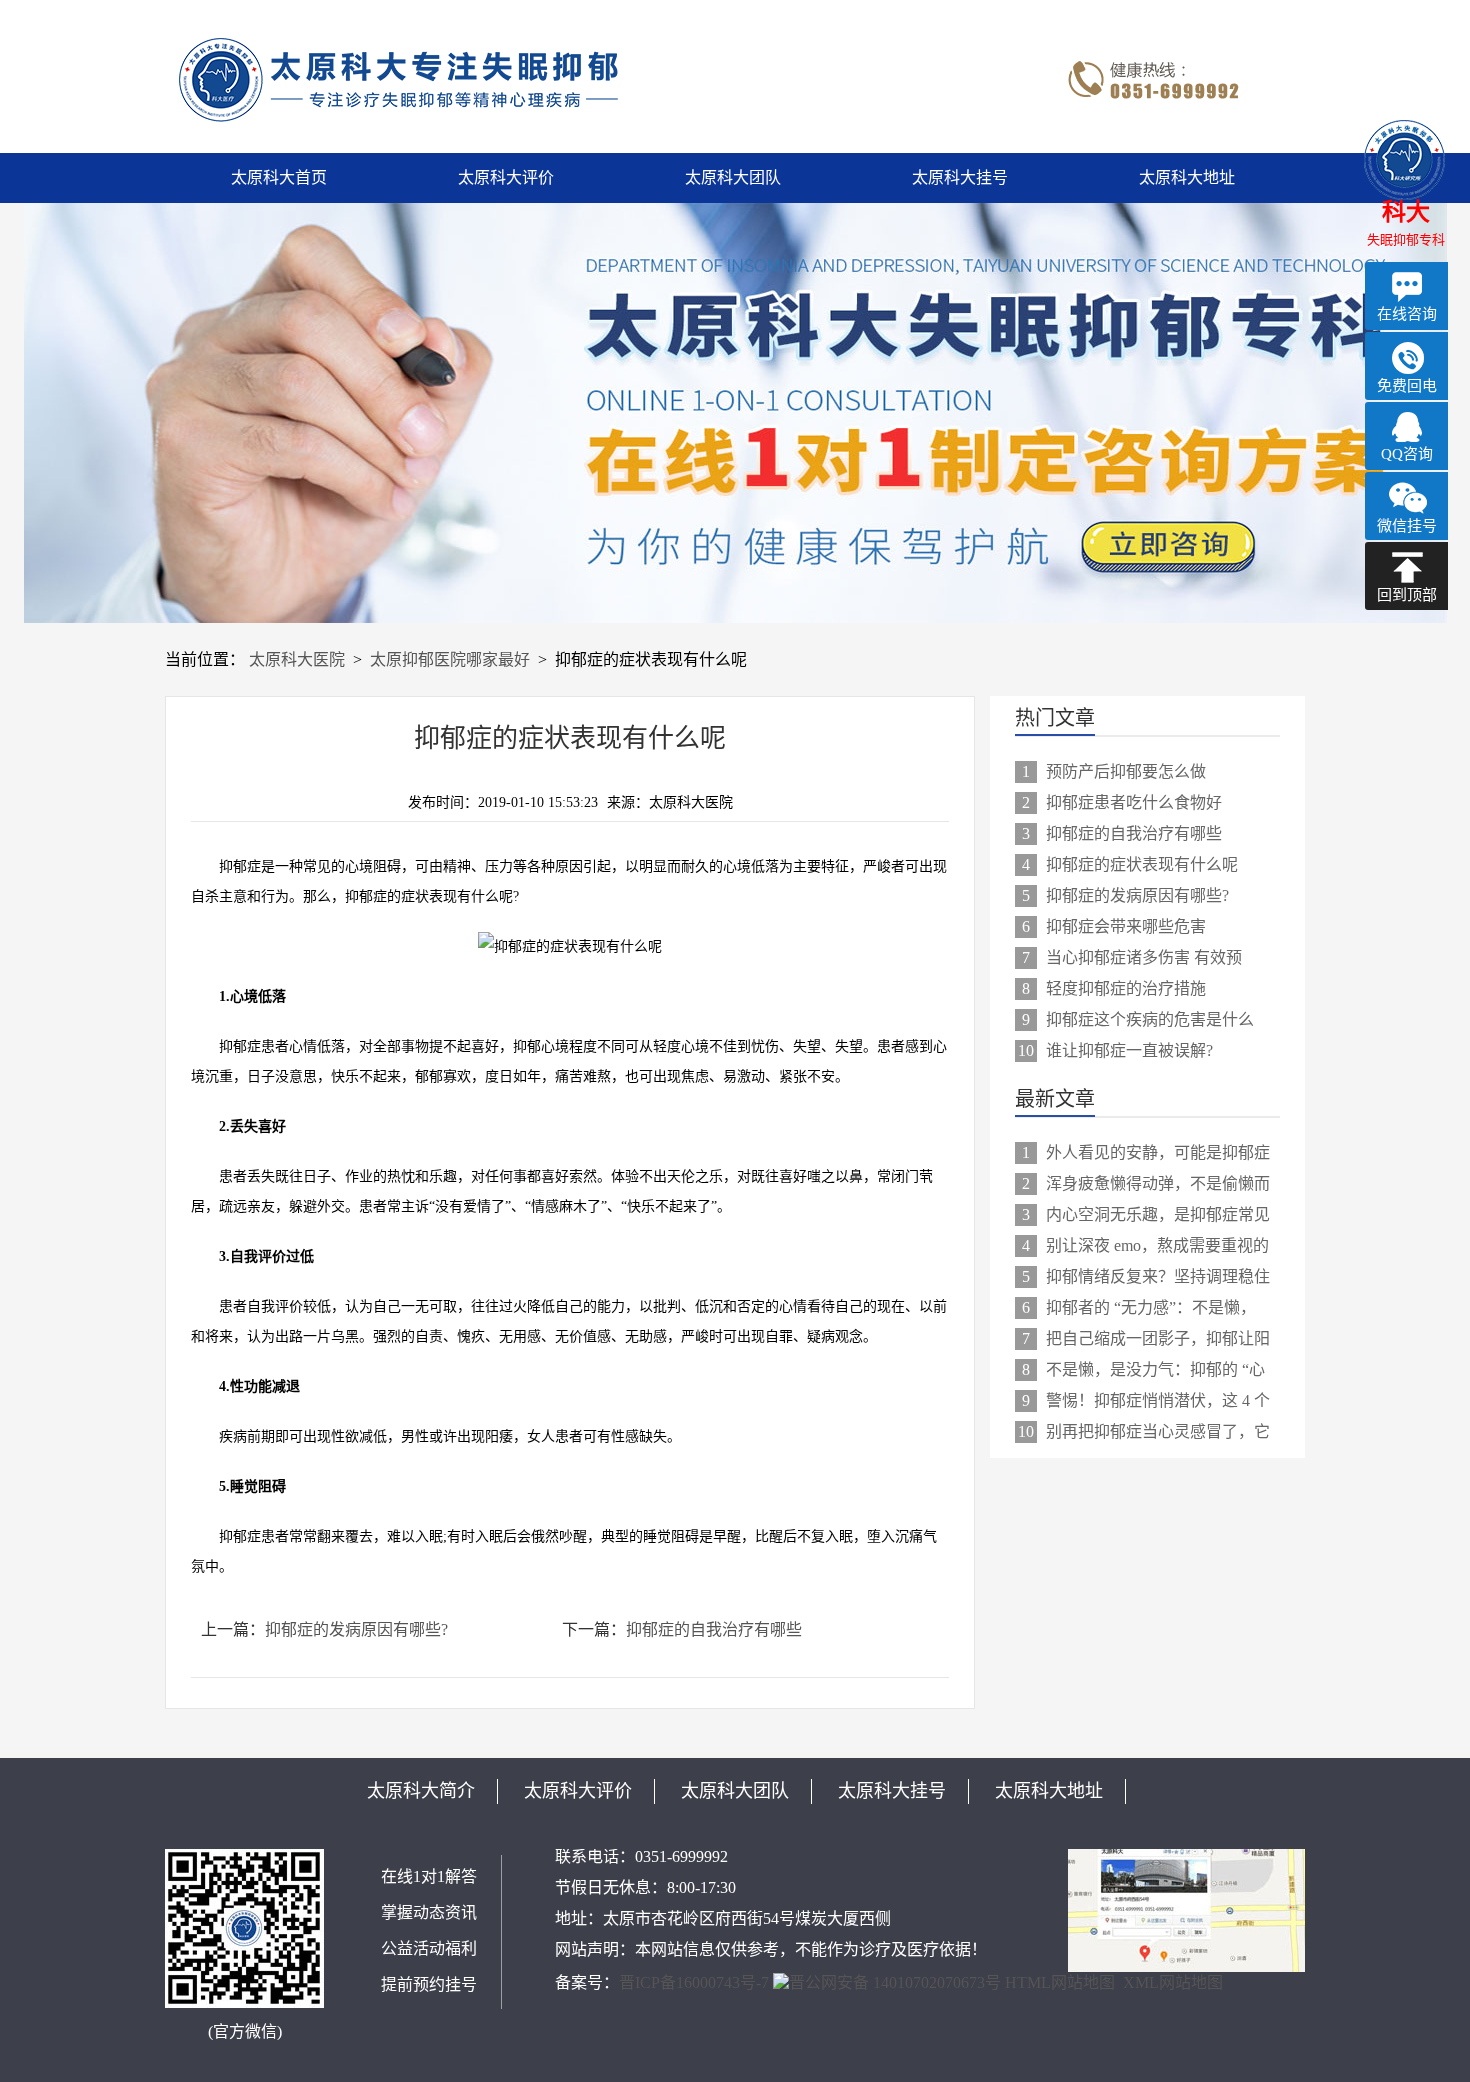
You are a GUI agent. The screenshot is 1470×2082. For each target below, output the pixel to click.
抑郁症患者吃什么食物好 (1122, 802)
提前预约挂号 (429, 1984)
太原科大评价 (506, 177)
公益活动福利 (429, 1948)
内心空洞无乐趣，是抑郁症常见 (1146, 1214)
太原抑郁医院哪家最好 (450, 659)
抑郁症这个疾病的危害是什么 (1138, 1019)
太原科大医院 (297, 659)
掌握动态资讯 (429, 1912)
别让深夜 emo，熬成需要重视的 (1145, 1245)
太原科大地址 (1187, 177)
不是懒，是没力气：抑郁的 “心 (1143, 1369)
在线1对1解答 (429, 1876)
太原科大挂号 (960, 177)
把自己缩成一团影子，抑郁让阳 (1146, 1338)
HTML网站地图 (1060, 1982)
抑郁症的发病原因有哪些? (356, 1629)
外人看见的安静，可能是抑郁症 (1146, 1152)
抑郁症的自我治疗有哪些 (714, 1629)
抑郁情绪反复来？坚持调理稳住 (1146, 1276)
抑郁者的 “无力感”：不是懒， (1139, 1307)
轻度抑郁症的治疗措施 (1114, 988)
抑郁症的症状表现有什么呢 (1130, 864)
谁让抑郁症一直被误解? (1115, 1050)
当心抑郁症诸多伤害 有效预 (1132, 957)
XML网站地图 (1173, 1982)
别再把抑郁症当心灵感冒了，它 (1144, 1431)
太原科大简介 (421, 1791)
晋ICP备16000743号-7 (694, 1982)
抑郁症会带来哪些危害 (1114, 926)
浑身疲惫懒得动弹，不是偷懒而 (1146, 1183)
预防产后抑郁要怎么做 (1114, 771)
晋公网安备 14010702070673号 (895, 1982)
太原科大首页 (279, 177)
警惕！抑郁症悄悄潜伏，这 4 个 (1146, 1400)
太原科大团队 (733, 177)
